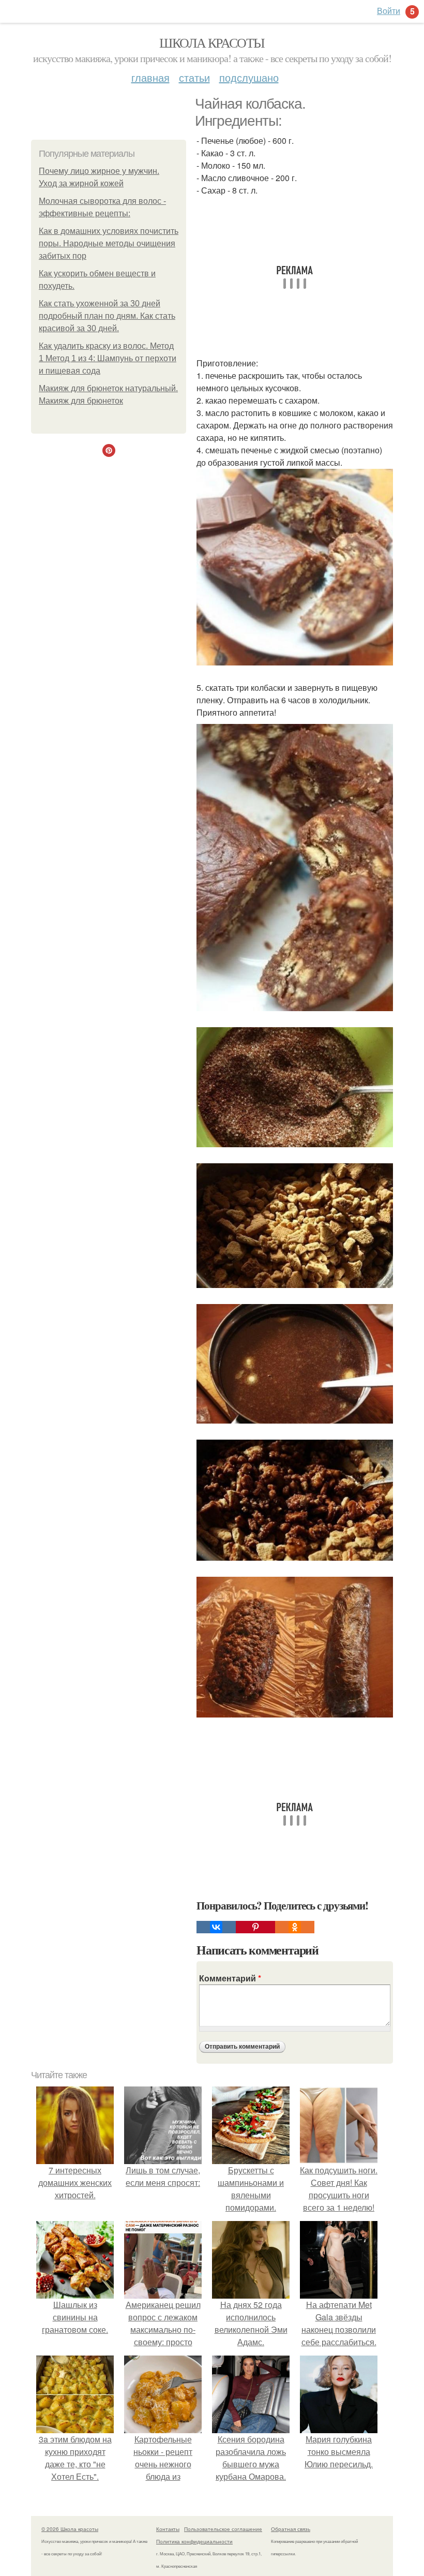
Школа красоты (212, 42)
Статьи (194, 77)
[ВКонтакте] (216, 1927)
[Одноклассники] (295, 1927)
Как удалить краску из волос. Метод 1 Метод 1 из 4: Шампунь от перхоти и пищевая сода (108, 358)
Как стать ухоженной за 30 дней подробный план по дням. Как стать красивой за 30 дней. (107, 316)
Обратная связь (291, 2529)
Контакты (168, 2529)
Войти (389, 11)
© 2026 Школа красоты (70, 2529)
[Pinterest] (255, 1927)
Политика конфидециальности (194, 2541)
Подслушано (249, 77)
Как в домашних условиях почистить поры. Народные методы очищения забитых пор (109, 243)
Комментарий (230, 1978)
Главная (150, 77)
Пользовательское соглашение (223, 2529)
